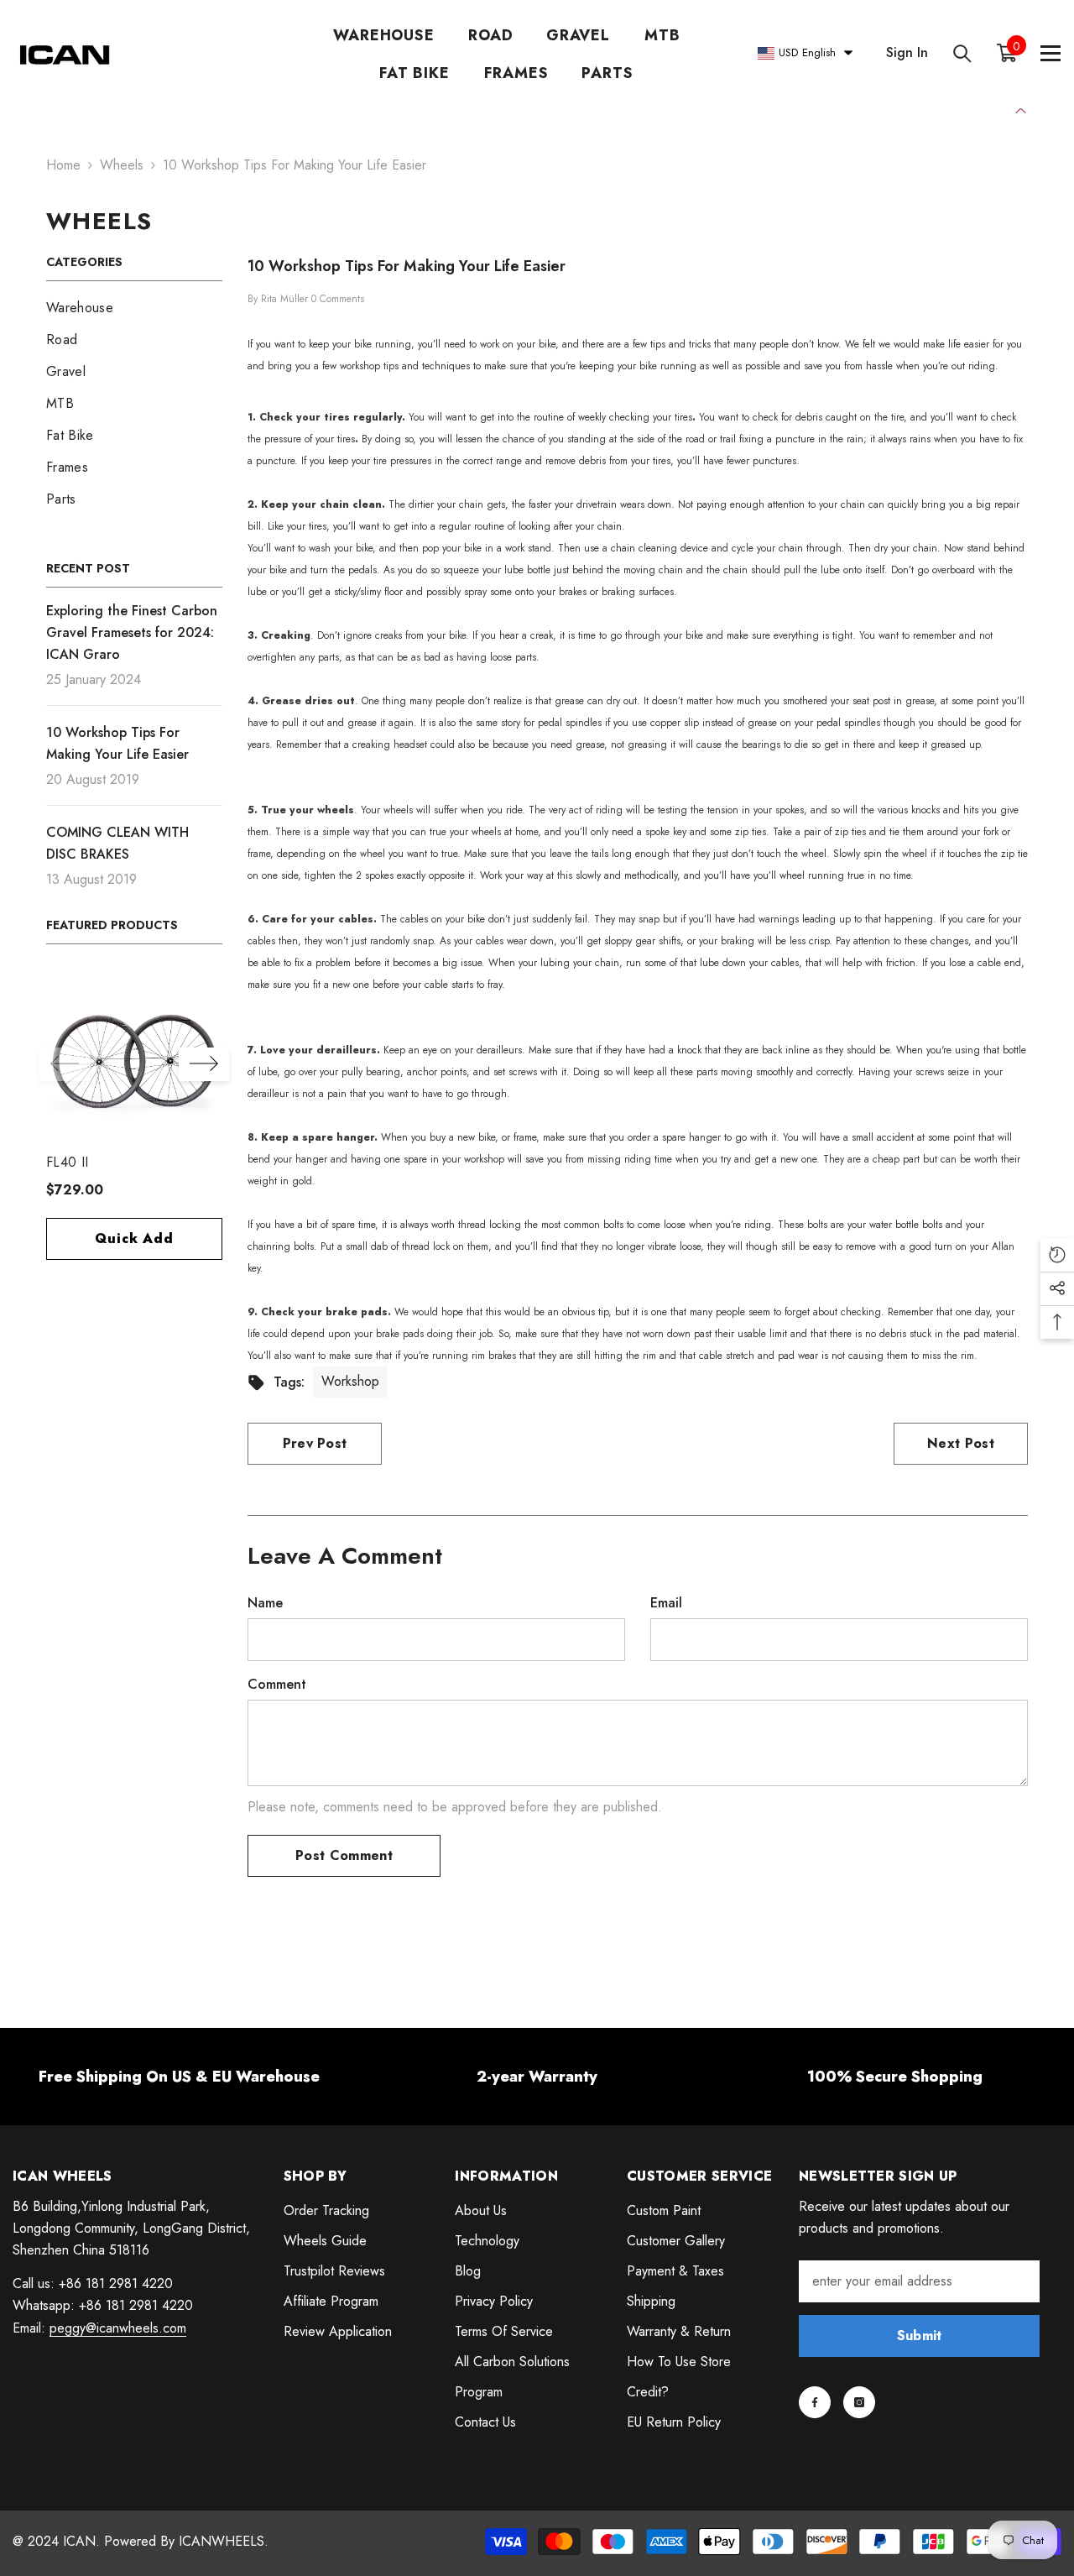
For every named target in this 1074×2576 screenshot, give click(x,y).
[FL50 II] (134, 1058)
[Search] (962, 53)
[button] (65, 1064)
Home (63, 165)
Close (1021, 109)
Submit (920, 2336)
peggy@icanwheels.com (118, 2328)
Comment (277, 1684)
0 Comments (338, 299)
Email (666, 1603)
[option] (134, 1123)
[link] (179, 2077)
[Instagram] (859, 2402)
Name (265, 1603)
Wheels (122, 165)
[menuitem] (134, 308)
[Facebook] (815, 2402)
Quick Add (134, 1238)
